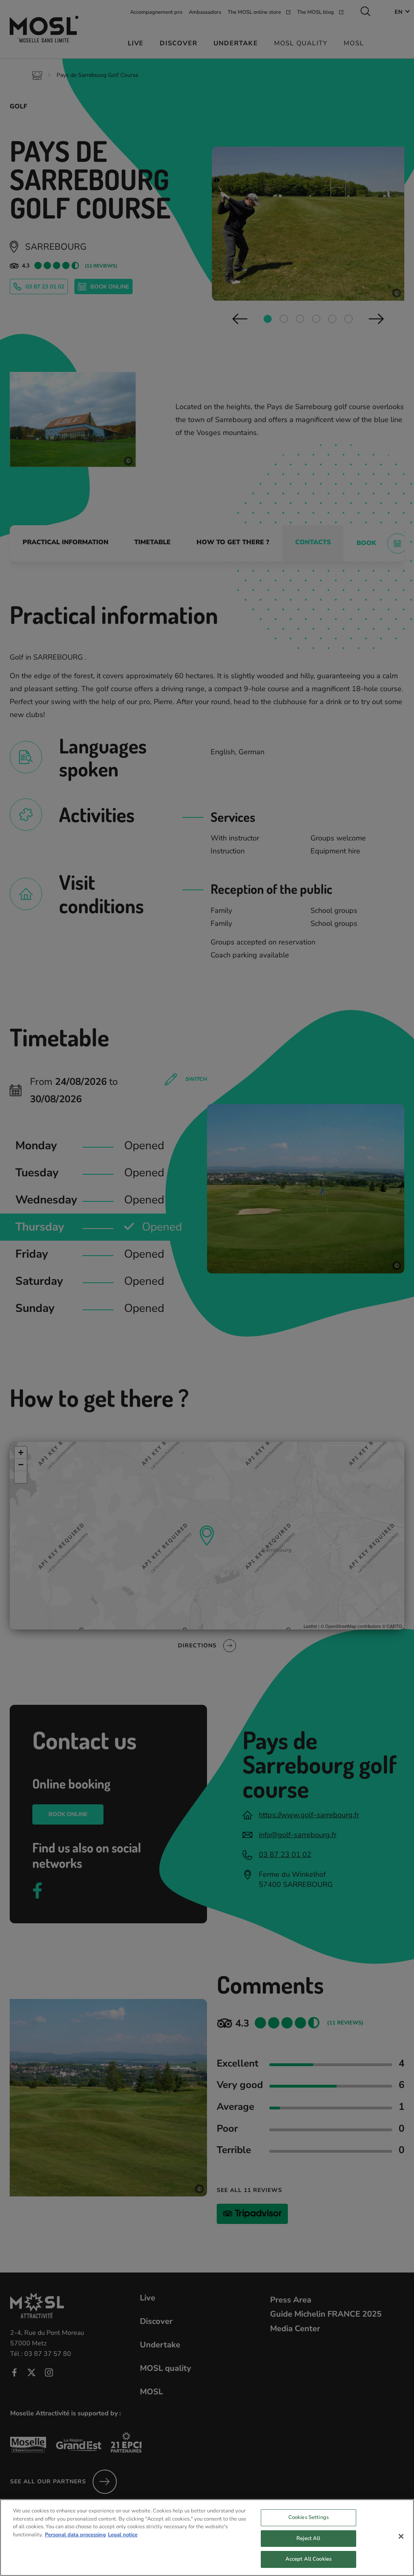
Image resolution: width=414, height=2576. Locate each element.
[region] (207, 2538)
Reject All (308, 2538)
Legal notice (123, 2535)
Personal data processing (75, 2535)
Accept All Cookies (308, 2559)
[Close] (401, 2536)
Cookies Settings (308, 2517)
